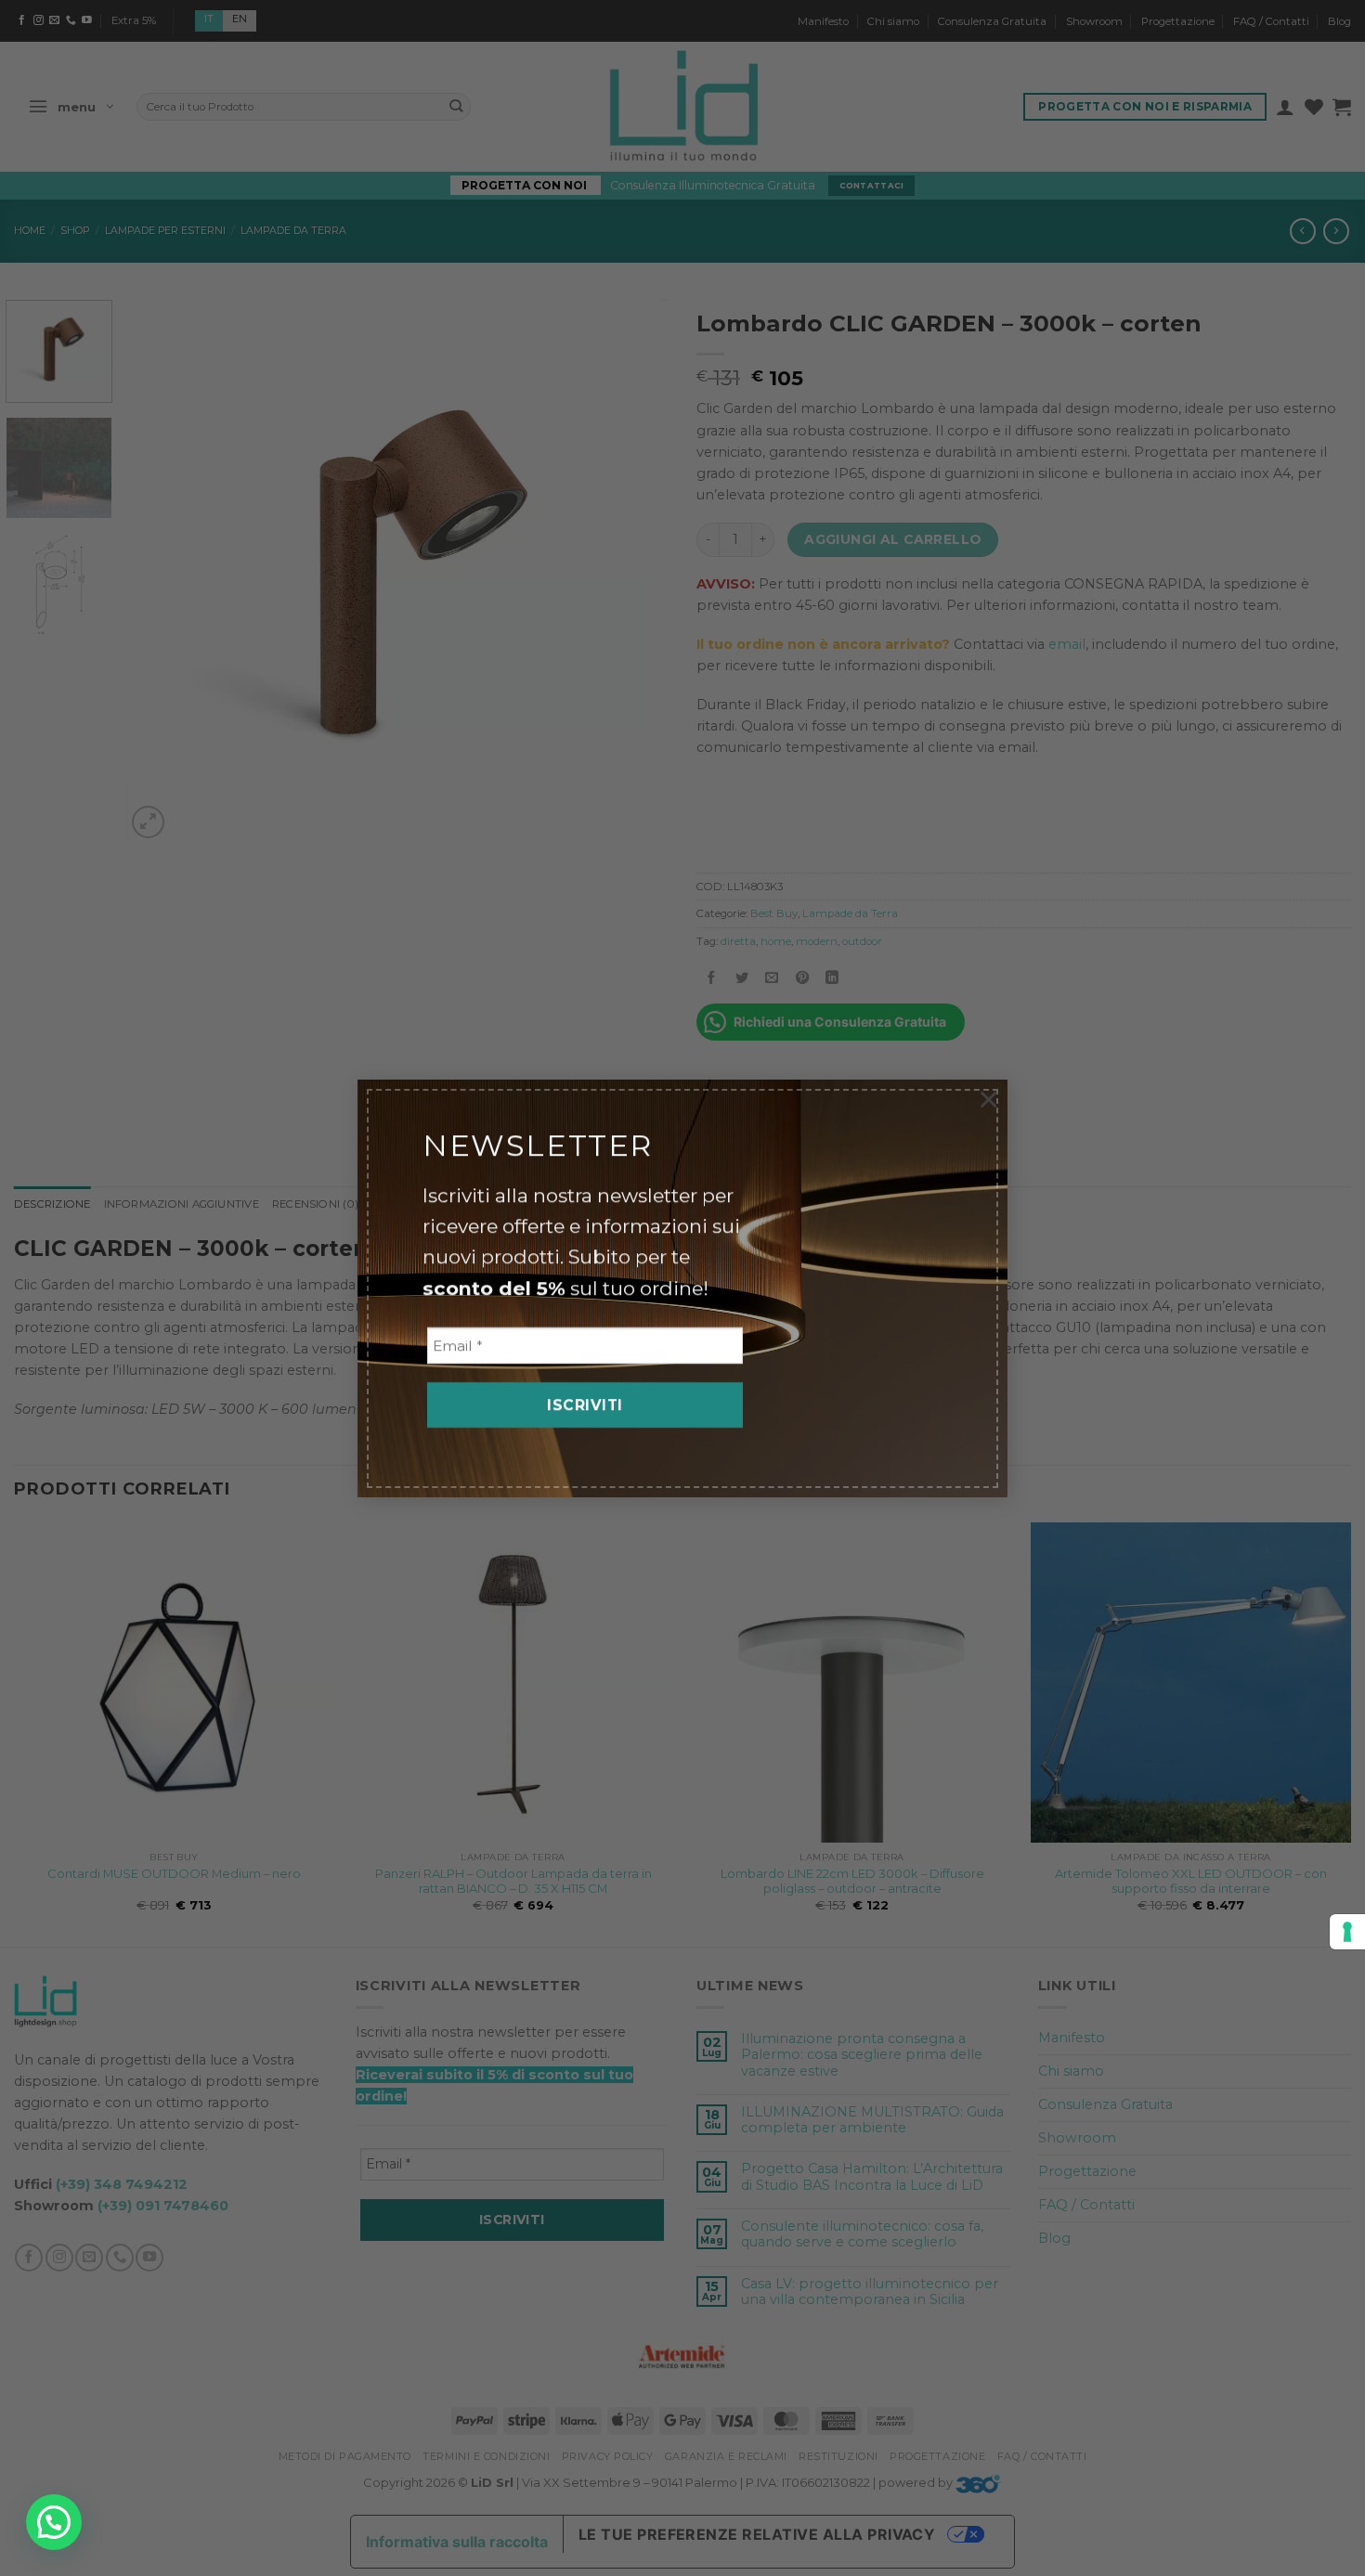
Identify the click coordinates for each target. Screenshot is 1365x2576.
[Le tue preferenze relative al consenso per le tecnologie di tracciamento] (1347, 1932)
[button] (54, 2522)
